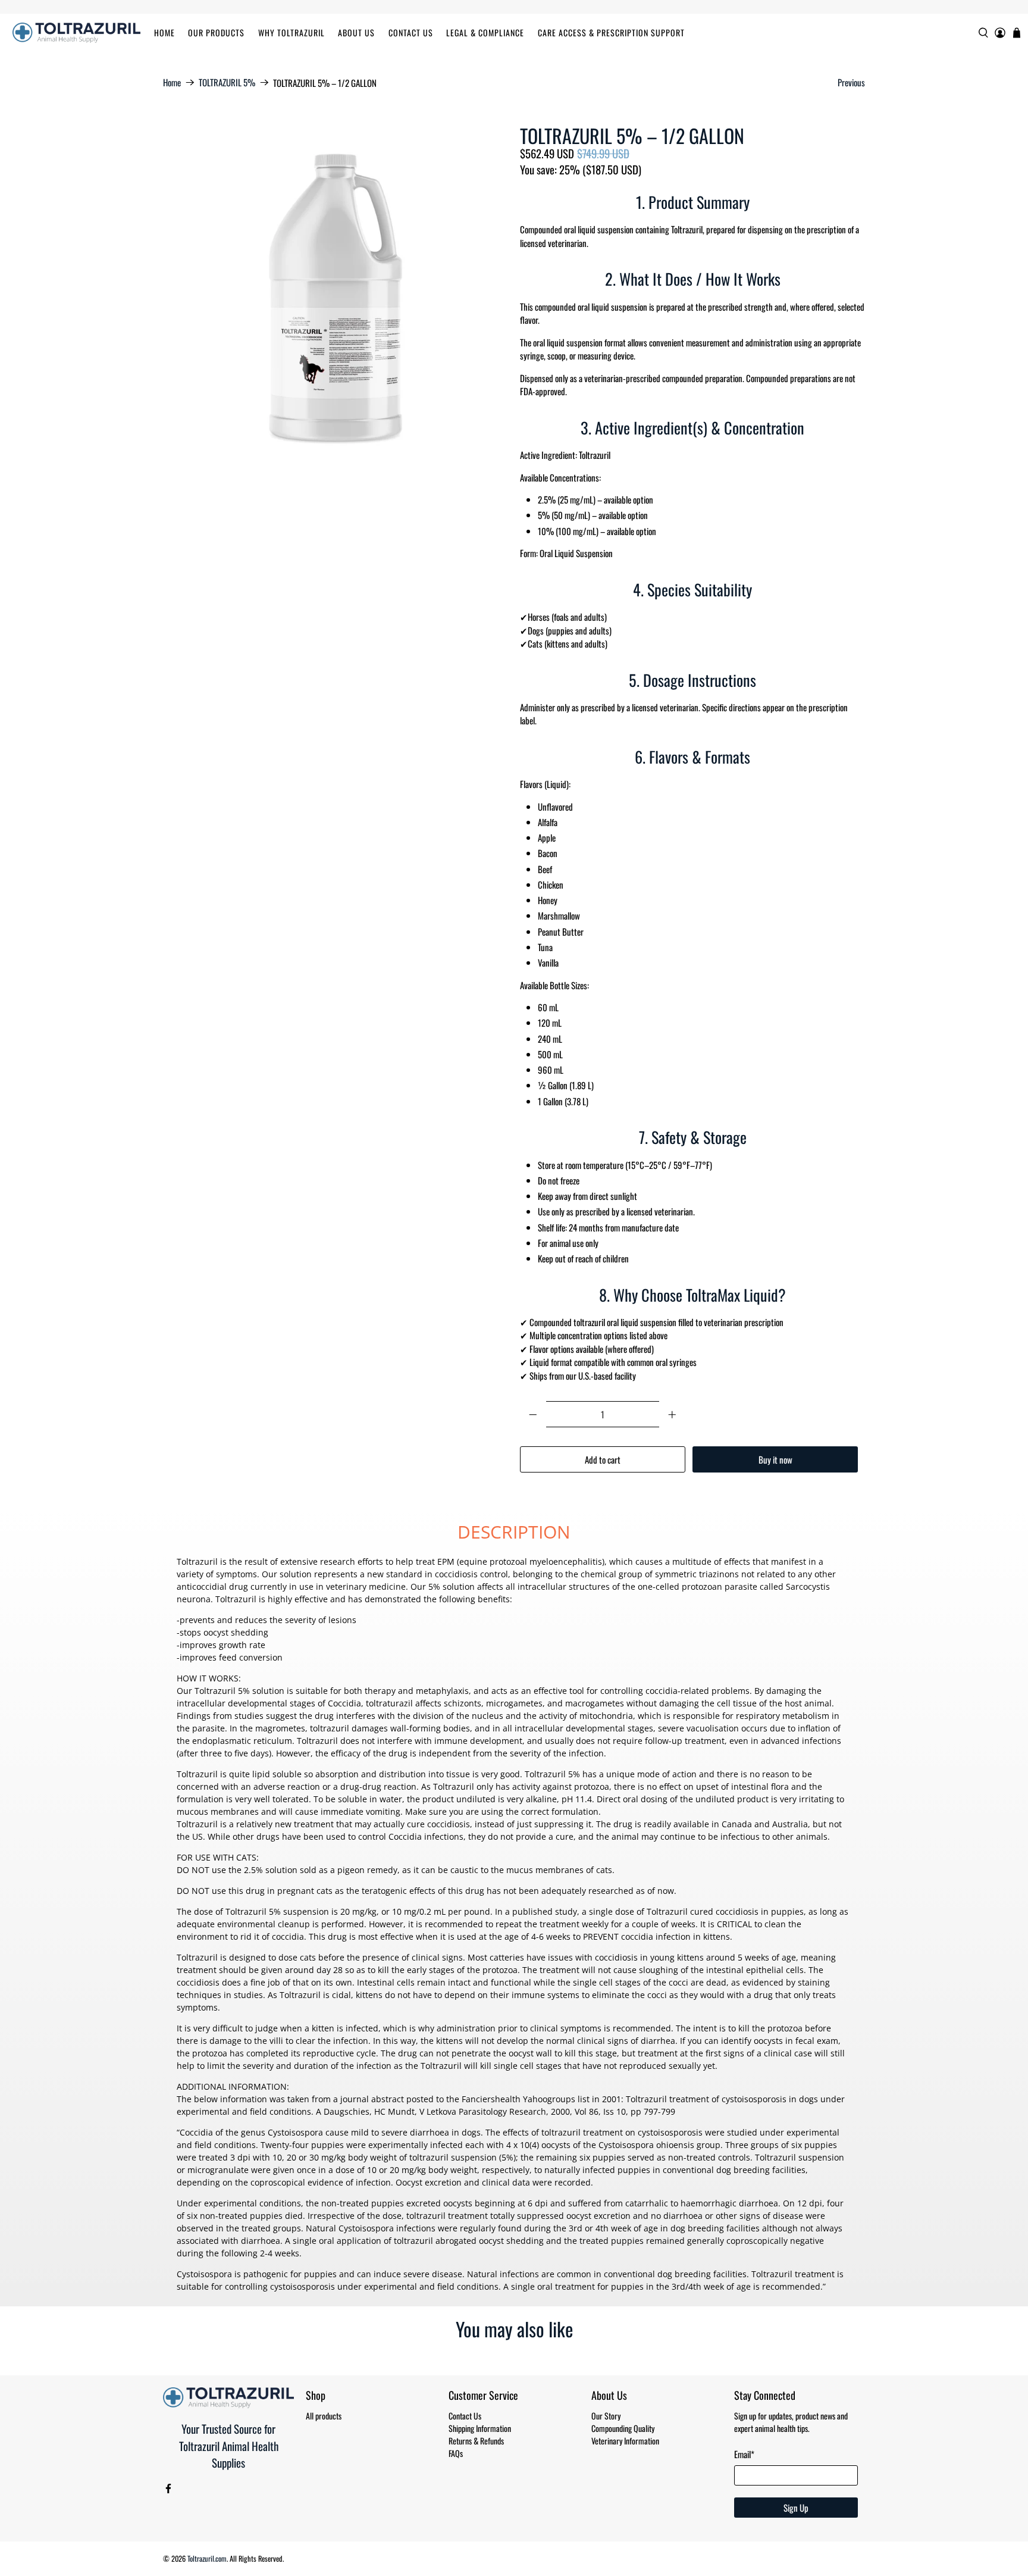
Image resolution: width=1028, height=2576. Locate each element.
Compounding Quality (623, 2428)
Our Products (216, 32)
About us (356, 32)
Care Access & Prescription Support (611, 32)
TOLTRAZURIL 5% (227, 82)
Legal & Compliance (485, 32)
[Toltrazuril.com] (76, 33)
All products (324, 2416)
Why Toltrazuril (292, 32)
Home (164, 32)
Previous (851, 82)
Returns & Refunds (476, 2441)
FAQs (456, 2453)
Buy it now (775, 1459)
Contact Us (411, 32)
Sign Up (796, 2508)
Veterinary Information (625, 2441)
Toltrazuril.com (207, 2558)
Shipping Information (480, 2428)
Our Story (606, 2416)
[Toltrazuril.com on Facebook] (168, 2490)
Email (744, 2454)
